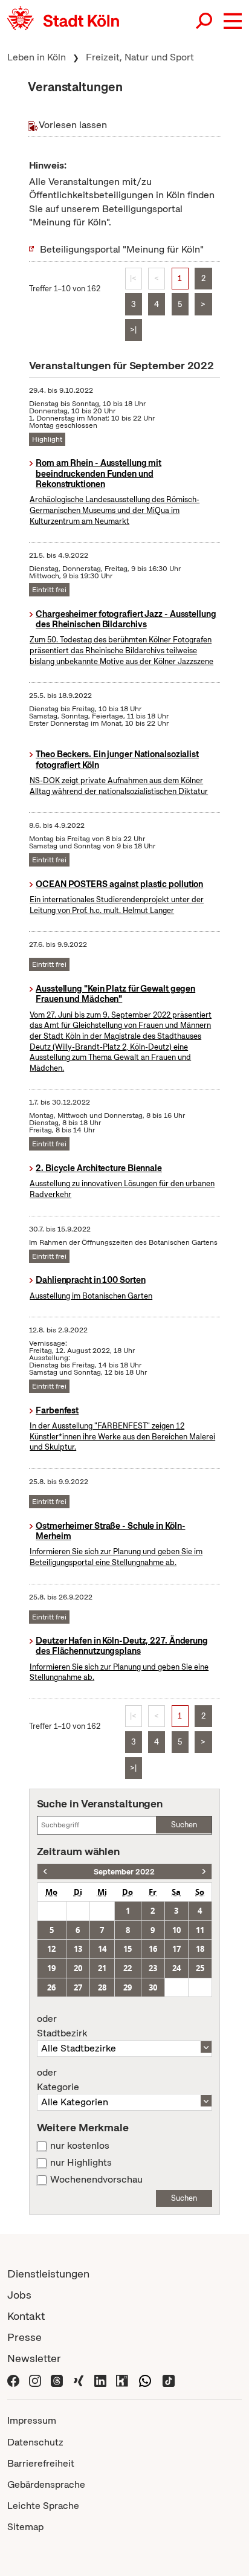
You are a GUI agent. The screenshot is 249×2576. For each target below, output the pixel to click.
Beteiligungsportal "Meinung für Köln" (122, 249)
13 (78, 1949)
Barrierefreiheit (41, 2463)
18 (200, 1949)
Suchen (184, 1825)
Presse (24, 2337)
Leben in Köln (37, 57)
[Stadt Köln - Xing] (79, 2379)
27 (78, 1987)
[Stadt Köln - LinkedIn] (100, 2379)
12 (51, 1949)
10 (176, 1930)
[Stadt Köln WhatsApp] (145, 2379)
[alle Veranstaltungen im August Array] (45, 1872)
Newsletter (34, 2358)
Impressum (32, 2420)
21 (102, 1968)
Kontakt (26, 2316)
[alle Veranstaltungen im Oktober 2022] (204, 1872)
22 (128, 1968)
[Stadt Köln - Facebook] (13, 2379)
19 (51, 1968)
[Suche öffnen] (205, 21)
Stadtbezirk (62, 2026)
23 (153, 1968)
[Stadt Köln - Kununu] (122, 2379)
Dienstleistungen (48, 2274)
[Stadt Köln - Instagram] (35, 2379)
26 (51, 1987)
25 (200, 1968)
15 (128, 1949)
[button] (233, 21)
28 (102, 1987)
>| (133, 330)
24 (176, 1968)
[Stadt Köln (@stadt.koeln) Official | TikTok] (169, 2379)
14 (102, 1949)
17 (176, 1949)
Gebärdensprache (46, 2484)
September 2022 (124, 1872)
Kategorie (58, 2080)
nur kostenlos (80, 2146)
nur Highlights (81, 2163)
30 (153, 1987)
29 (128, 1987)
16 (153, 1949)
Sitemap (25, 2527)
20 (78, 1968)
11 (200, 1930)
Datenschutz (35, 2442)
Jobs (19, 2295)
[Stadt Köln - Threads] (57, 2379)
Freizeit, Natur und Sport (140, 57)
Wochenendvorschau (96, 2180)
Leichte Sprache (43, 2506)
